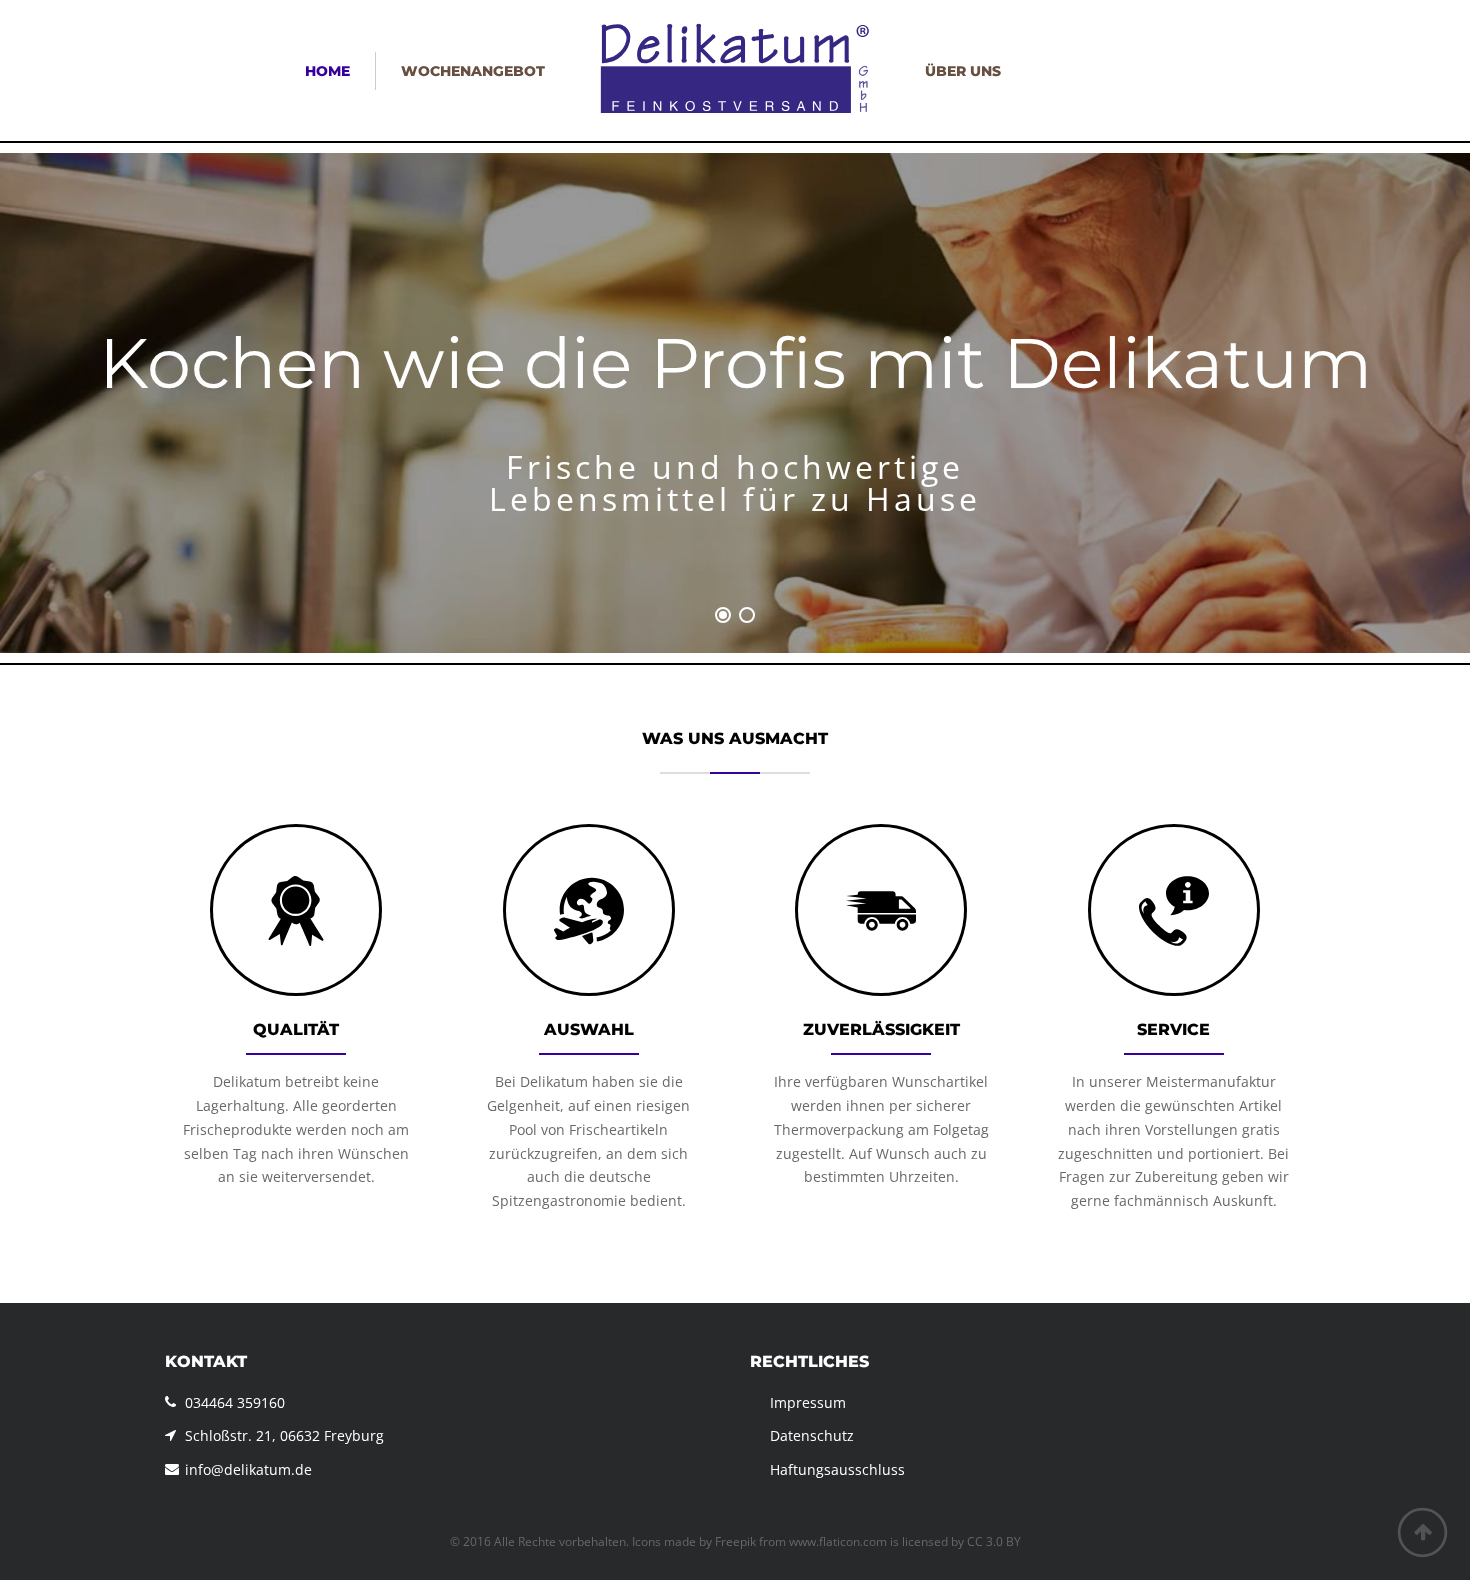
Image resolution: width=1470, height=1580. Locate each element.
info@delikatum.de (248, 1469)
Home (327, 71)
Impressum (808, 1402)
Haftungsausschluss (837, 1469)
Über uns (963, 71)
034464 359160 (235, 1402)
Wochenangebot (473, 71)
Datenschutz (812, 1435)
